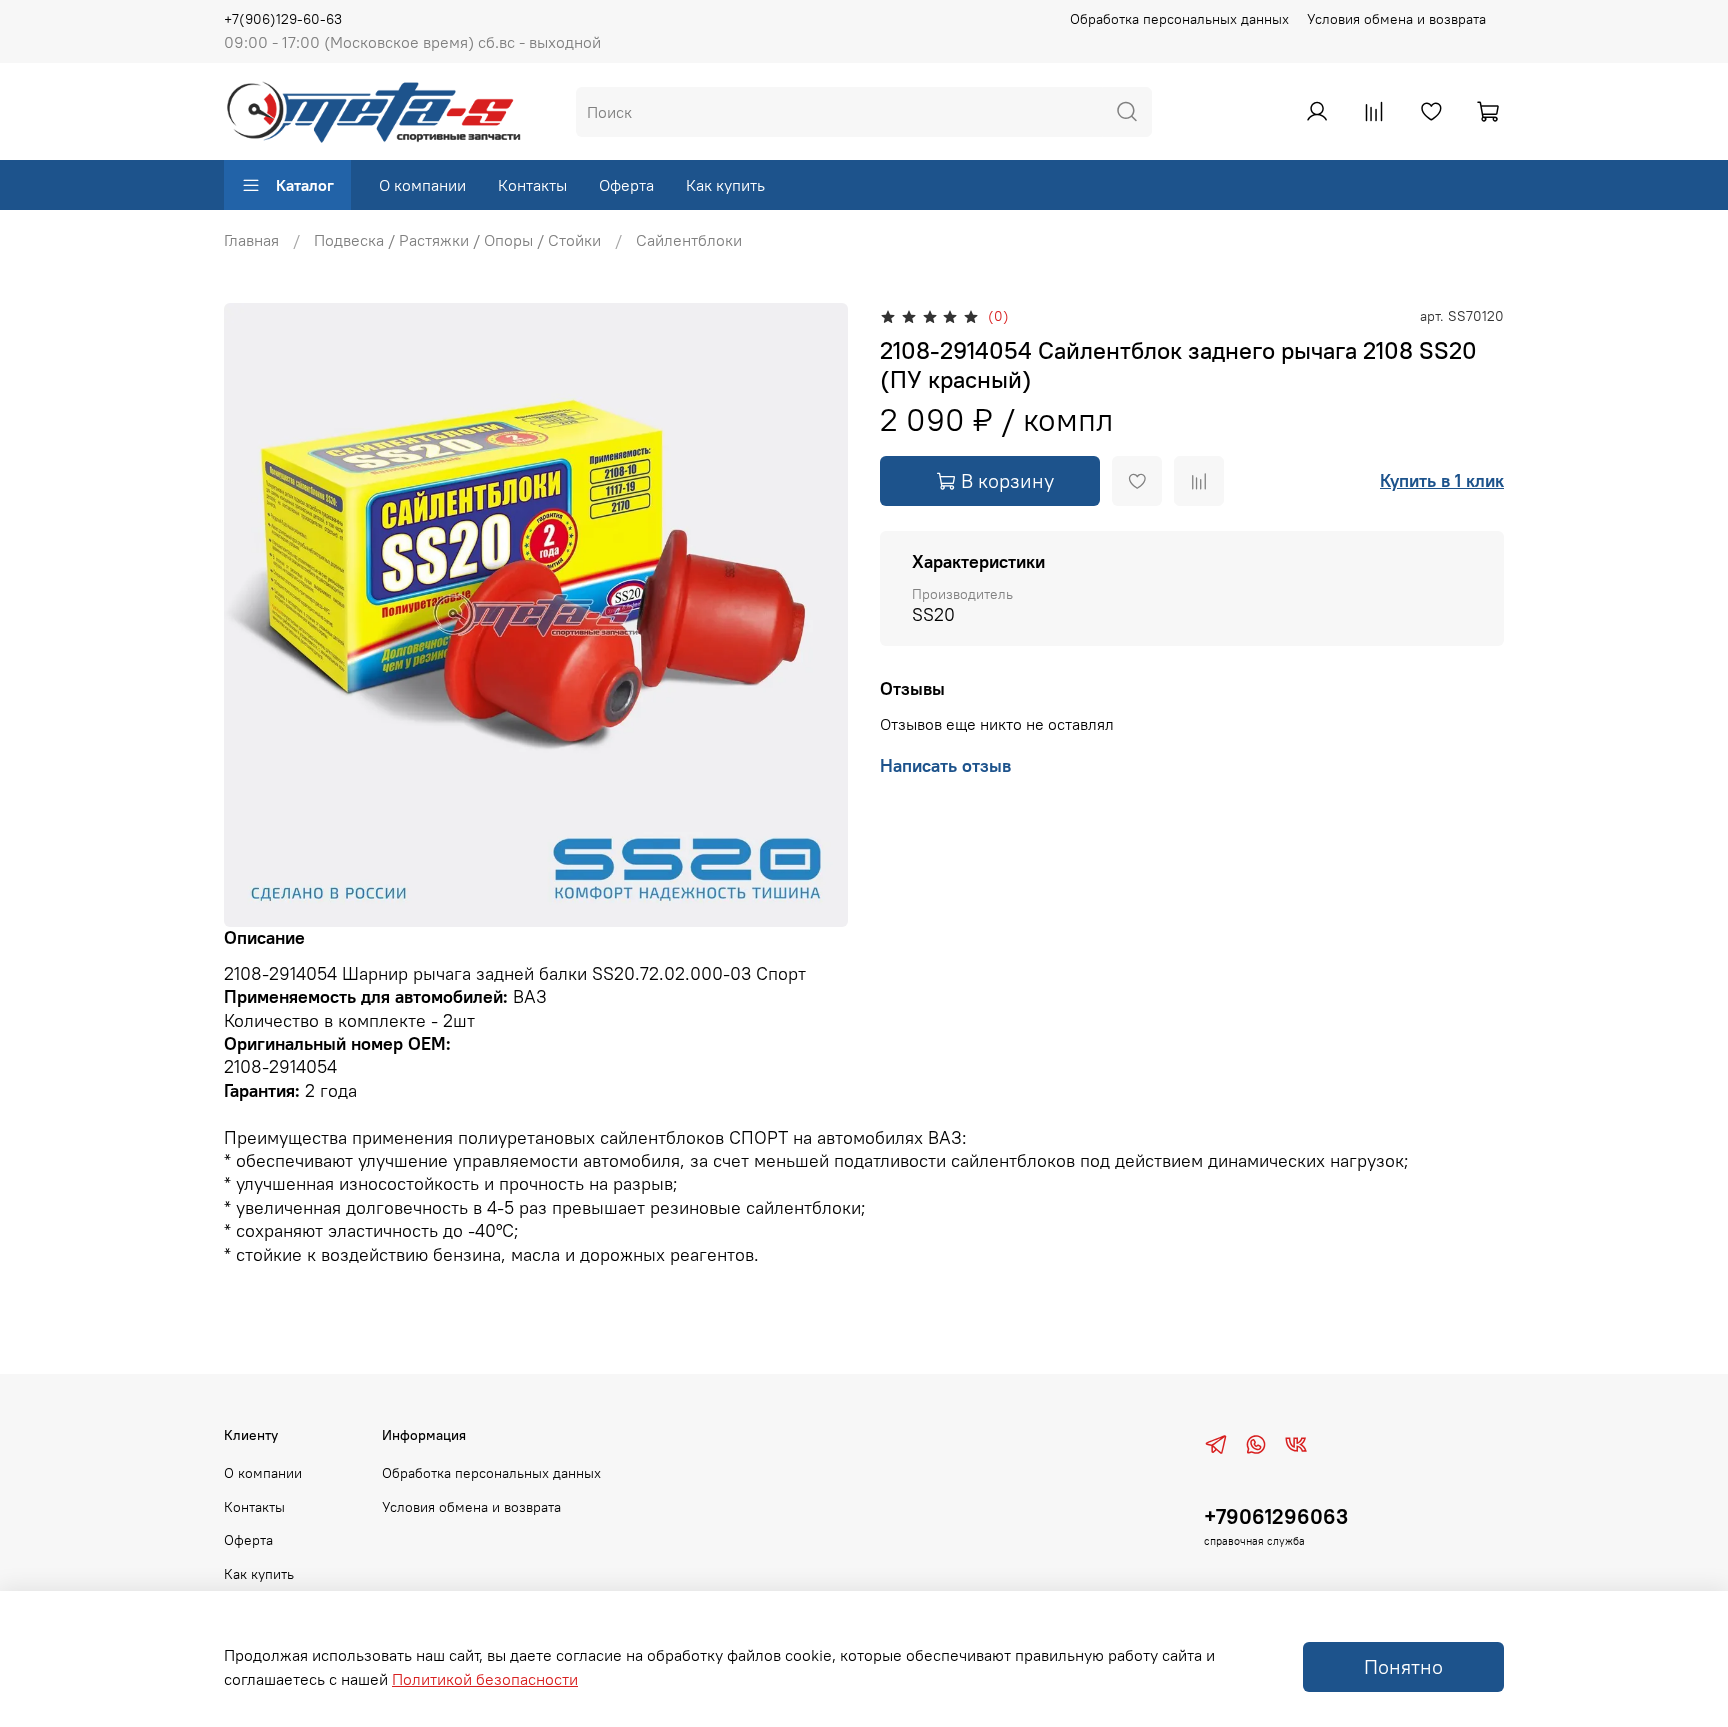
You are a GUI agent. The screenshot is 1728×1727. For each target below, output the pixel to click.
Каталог (305, 185)
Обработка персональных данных (1179, 19)
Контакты (532, 185)
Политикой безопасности (485, 1679)
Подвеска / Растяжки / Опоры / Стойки (457, 240)
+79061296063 (1276, 1516)
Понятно (1403, 1666)
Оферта (626, 185)
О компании (422, 185)
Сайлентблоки (689, 240)
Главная (251, 240)
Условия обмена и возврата (1396, 19)
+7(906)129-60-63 (283, 19)
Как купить (725, 185)
